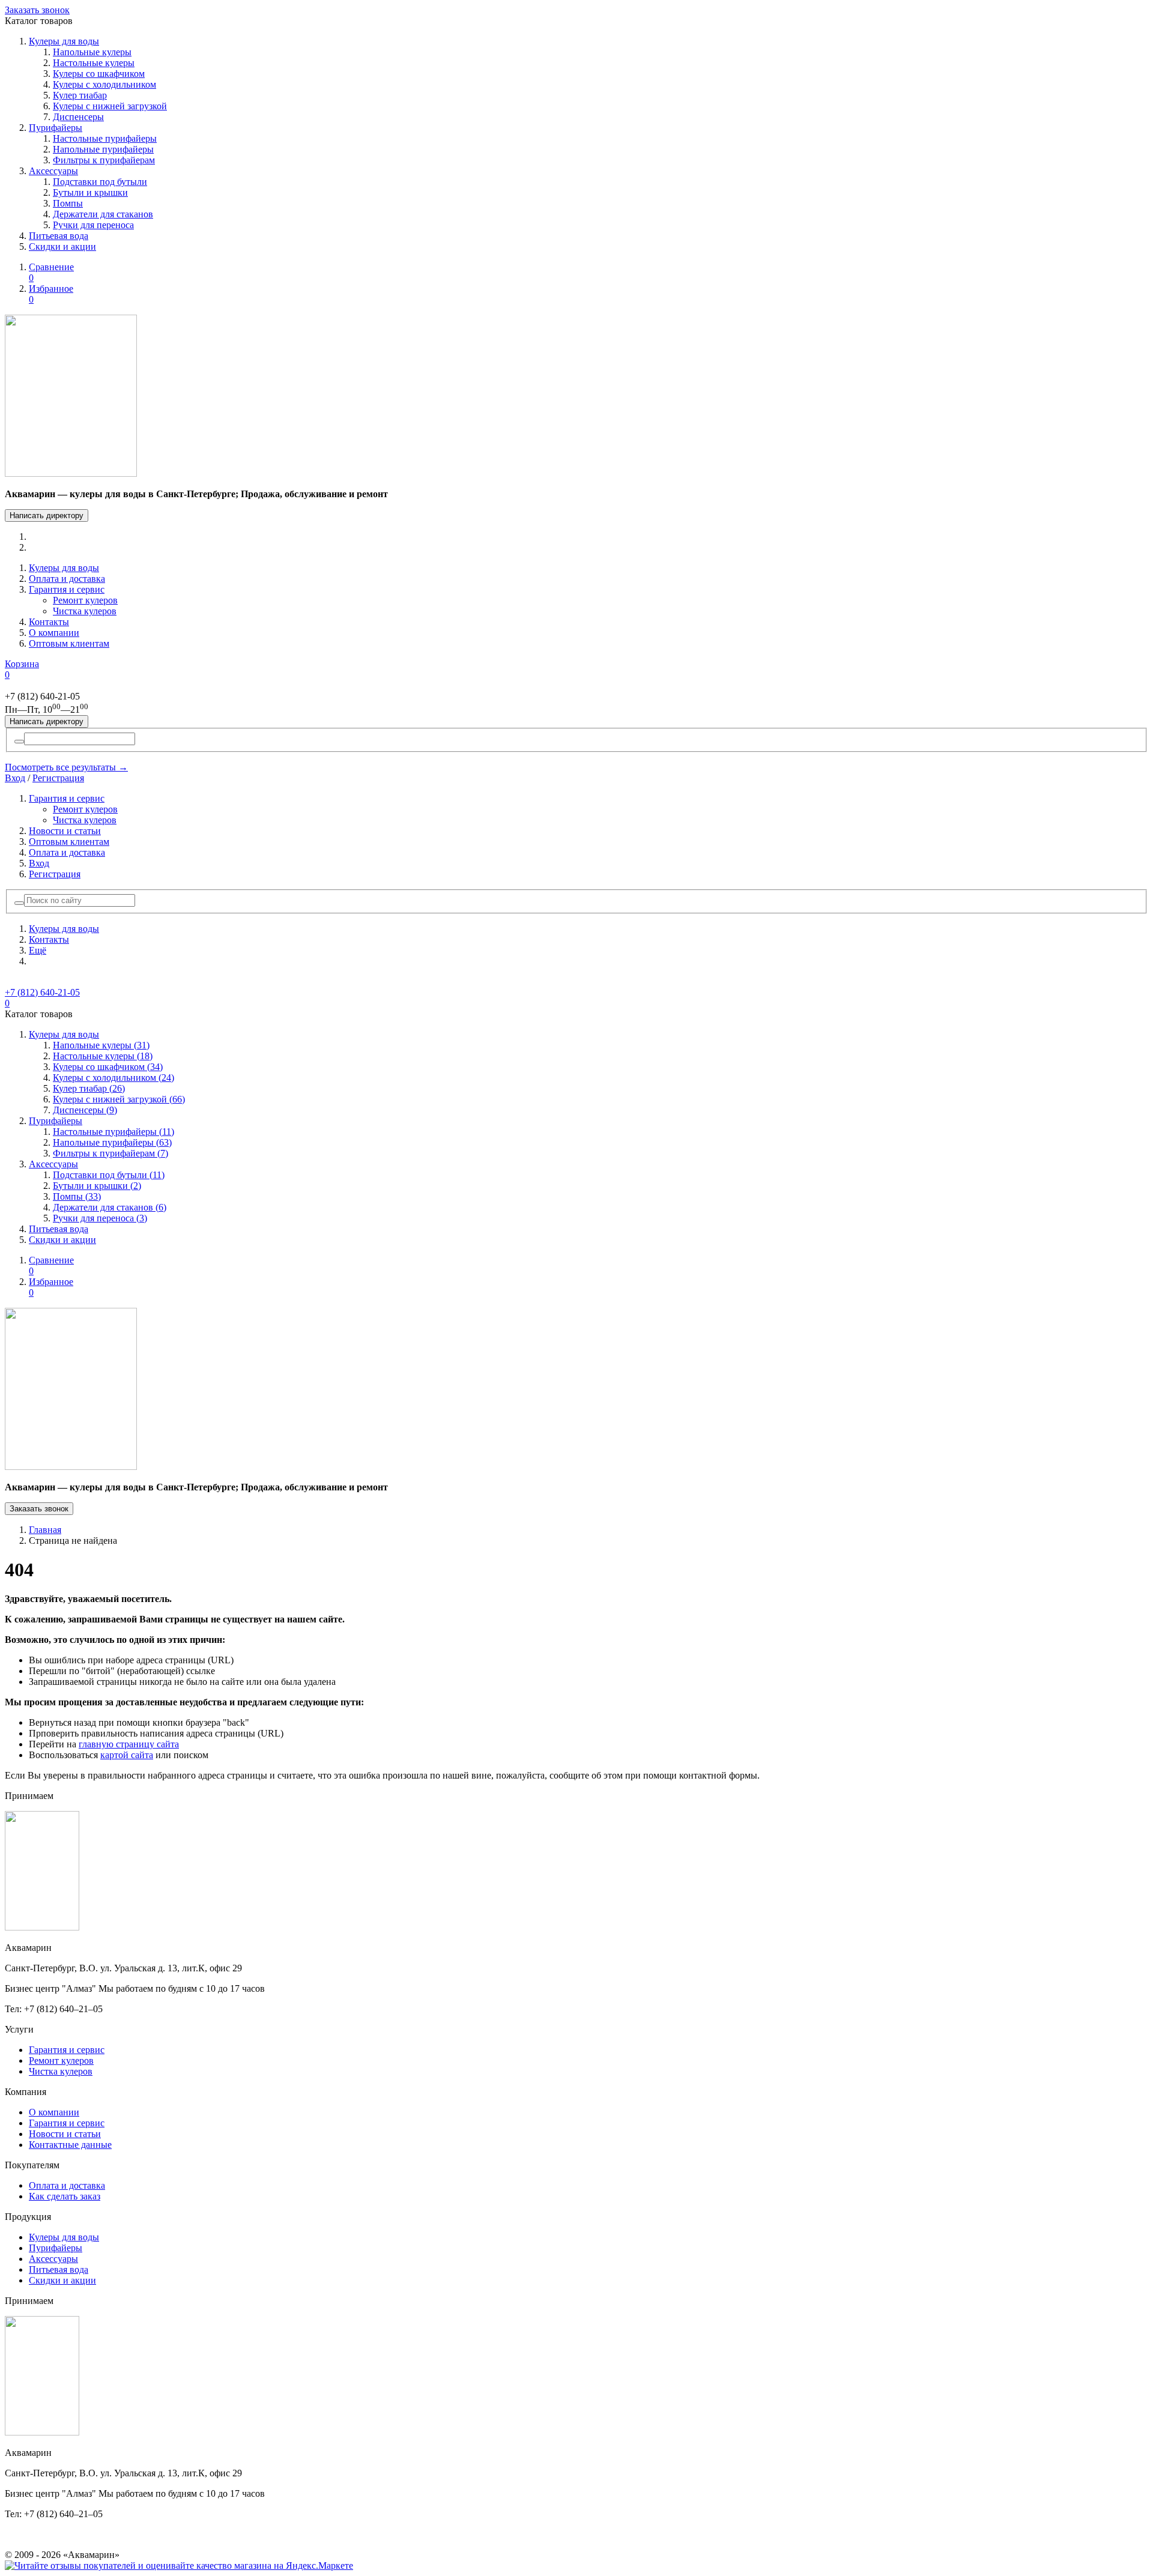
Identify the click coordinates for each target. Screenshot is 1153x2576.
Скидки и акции (62, 246)
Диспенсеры (78, 117)
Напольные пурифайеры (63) (112, 1142)
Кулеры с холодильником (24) (113, 1078)
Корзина (22, 669)
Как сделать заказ (65, 2196)
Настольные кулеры (94, 63)
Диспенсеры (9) (85, 1110)
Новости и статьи (65, 831)
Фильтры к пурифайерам (104, 160)
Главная (45, 1530)
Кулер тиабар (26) (89, 1088)
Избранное (51, 294)
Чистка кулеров (85, 611)
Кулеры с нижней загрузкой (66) (119, 1099)
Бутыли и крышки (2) (97, 1186)
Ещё (38, 950)
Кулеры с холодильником (104, 84)
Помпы (68, 203)
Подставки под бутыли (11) (109, 1175)
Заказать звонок (37, 10)
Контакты (49, 622)
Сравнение (51, 272)
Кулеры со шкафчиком (99, 74)
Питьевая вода (59, 236)
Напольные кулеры (92, 52)
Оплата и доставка (67, 579)
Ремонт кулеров (85, 600)
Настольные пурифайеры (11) (113, 1132)
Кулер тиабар (80, 95)
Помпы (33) (77, 1196)
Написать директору (47, 516)
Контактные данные (70, 2145)
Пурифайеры (56, 128)
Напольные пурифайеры (103, 149)
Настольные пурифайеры (105, 138)
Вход (15, 778)
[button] (19, 903)
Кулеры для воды (64, 41)
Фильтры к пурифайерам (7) (110, 1153)
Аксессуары (53, 171)
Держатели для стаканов (103, 214)
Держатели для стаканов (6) (110, 1207)
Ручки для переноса (93, 225)
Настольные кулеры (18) (103, 1056)
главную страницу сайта (129, 1744)
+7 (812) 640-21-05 (42, 992)
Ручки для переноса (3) (100, 1218)
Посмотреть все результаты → (66, 767)
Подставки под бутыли (100, 182)
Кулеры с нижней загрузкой (110, 106)
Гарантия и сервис (67, 589)
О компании (54, 633)
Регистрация (58, 778)
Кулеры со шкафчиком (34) (108, 1067)
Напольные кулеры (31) (101, 1045)
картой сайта (127, 1755)
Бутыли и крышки (90, 192)
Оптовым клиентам (69, 643)
